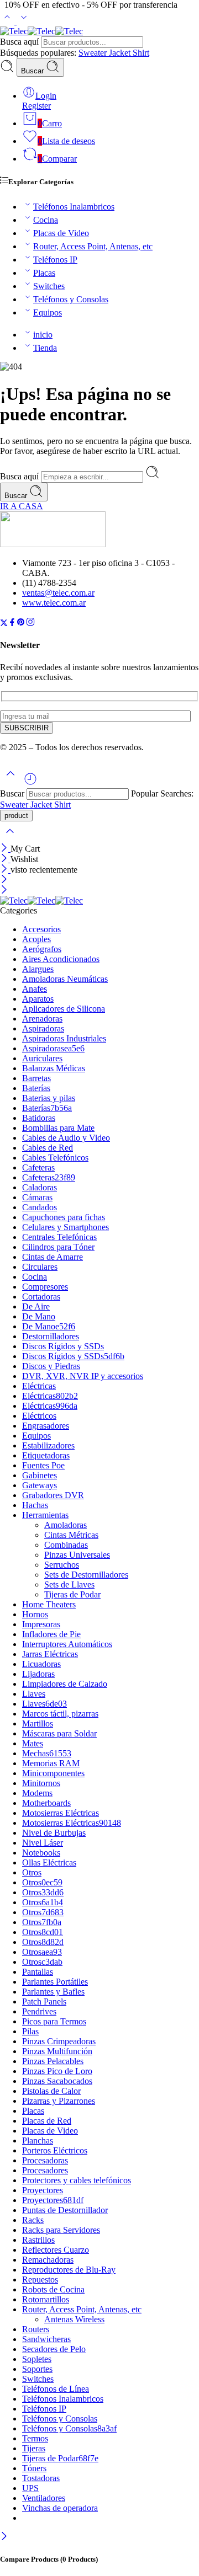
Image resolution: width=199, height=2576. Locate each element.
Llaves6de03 (44, 1704)
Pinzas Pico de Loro (57, 2071)
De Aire (36, 1306)
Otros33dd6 (43, 1892)
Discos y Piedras (51, 1366)
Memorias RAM (51, 1763)
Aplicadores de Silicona (64, 1009)
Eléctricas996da (50, 1406)
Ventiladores (44, 2498)
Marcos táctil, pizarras (60, 1714)
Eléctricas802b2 (50, 1396)
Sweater (94, 53)
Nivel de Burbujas (54, 1833)
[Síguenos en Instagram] (30, 624)
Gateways (40, 1485)
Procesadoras (45, 2160)
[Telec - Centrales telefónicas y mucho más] (41, 31)
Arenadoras (42, 1019)
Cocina (46, 220)
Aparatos (38, 999)
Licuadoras (41, 1664)
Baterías (36, 1088)
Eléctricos (39, 1416)
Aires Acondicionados (61, 959)
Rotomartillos (46, 2299)
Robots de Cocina (53, 2289)
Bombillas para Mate (58, 1128)
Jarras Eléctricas (50, 1654)
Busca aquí (20, 42)
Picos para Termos (54, 2021)
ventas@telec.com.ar (58, 593)
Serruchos (62, 1565)
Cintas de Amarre (53, 1257)
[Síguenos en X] (4, 624)
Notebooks (41, 1853)
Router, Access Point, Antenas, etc (93, 246)
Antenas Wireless (74, 2319)
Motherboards (46, 1803)
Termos (35, 2438)
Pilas (30, 2031)
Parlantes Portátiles (55, 1982)
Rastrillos (38, 2240)
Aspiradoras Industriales (64, 1038)
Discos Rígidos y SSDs (63, 1346)
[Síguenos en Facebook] (12, 624)
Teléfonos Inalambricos (74, 207)
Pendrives (39, 2011)
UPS (30, 2488)
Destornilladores (51, 1336)
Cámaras (37, 1197)
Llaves (34, 1694)
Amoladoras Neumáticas (65, 979)
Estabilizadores (48, 1445)
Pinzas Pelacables (53, 2061)
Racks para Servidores (61, 2230)
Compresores (45, 1287)
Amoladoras (66, 1525)
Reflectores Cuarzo (56, 2250)
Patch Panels (44, 2002)
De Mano (39, 1316)
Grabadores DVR (53, 1495)
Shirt (141, 53)
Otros (32, 1872)
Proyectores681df (53, 2200)
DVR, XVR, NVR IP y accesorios (83, 1376)
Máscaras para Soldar (59, 1733)
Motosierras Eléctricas (61, 1813)
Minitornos (41, 1783)
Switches (49, 286)
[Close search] (10, 838)
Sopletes (37, 2359)
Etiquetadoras (46, 1455)
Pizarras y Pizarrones (59, 2101)
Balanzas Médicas (54, 1068)
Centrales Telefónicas (59, 1237)
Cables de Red (48, 1148)
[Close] (5, 849)
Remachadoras (48, 2260)
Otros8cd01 (43, 1932)
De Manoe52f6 (49, 1326)
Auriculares (42, 1058)
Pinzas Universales (77, 1555)
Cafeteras (38, 1167)
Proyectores (43, 2190)
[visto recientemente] (30, 783)
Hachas (35, 1505)
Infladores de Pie (51, 1634)
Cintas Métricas (71, 1535)
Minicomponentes (53, 1773)
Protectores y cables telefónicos (77, 2180)
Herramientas (45, 1515)
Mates (33, 1743)
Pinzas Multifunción (57, 2051)
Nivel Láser (43, 1843)
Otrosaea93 (42, 1952)
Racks (33, 2220)
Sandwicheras (46, 2339)
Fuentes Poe (43, 1465)
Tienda (45, 348)
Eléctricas (39, 1386)
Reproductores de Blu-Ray (69, 2270)
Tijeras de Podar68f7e (60, 2458)
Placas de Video (61, 233)
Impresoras (41, 1624)
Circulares (40, 1267)
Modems (37, 1793)
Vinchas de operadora (60, 2508)
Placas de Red (47, 2121)
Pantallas (38, 1972)
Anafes (35, 989)
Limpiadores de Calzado (65, 1684)
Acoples (36, 939)
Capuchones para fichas (64, 1217)
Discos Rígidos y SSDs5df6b (73, 1356)
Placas (44, 273)
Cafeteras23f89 (49, 1177)
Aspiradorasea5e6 (53, 1048)
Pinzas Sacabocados (57, 2081)
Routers (36, 2329)
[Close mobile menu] (4, 891)
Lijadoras (38, 1674)
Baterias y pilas (49, 1098)
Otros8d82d (43, 1942)
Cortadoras (41, 1297)
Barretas (36, 1078)
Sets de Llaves (69, 1584)
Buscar (33, 71)
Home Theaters (49, 1604)
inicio (43, 335)
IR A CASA (22, 506)
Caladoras (40, 1187)
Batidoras (39, 1118)
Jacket (121, 53)
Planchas (38, 2141)
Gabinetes (40, 1475)
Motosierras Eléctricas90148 (72, 1823)
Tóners (34, 2468)
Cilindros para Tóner (58, 1247)
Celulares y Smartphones (66, 1227)
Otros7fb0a (42, 1922)
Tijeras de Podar (72, 1594)
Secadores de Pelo (54, 2349)
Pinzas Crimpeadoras (59, 2041)
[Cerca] (5, 870)
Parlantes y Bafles (53, 1992)
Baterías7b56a (47, 1108)
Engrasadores (46, 1426)
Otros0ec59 (42, 1882)
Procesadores (45, 2170)
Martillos (38, 1723)
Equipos (48, 312)
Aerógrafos (42, 949)
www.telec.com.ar (54, 603)
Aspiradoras (43, 1028)
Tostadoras (41, 2478)
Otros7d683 (43, 1912)
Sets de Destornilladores (86, 1575)
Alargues (38, 969)
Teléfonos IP (55, 260)
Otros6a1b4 (43, 1902)
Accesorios (41, 929)
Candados (40, 1207)
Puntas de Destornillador (65, 2210)
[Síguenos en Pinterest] (21, 624)
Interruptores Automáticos (67, 1644)
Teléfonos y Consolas (71, 299)
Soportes (37, 2369)
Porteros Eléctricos (55, 2150)
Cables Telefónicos (55, 1158)
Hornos (35, 1614)
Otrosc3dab (42, 1962)
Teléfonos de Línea (56, 2389)
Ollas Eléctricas (49, 1862)
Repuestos (40, 2280)
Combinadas (66, 1545)
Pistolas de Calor (51, 2091)
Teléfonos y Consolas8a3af (69, 2428)
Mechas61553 (47, 1753)
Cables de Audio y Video (66, 1138)
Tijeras (34, 2448)
